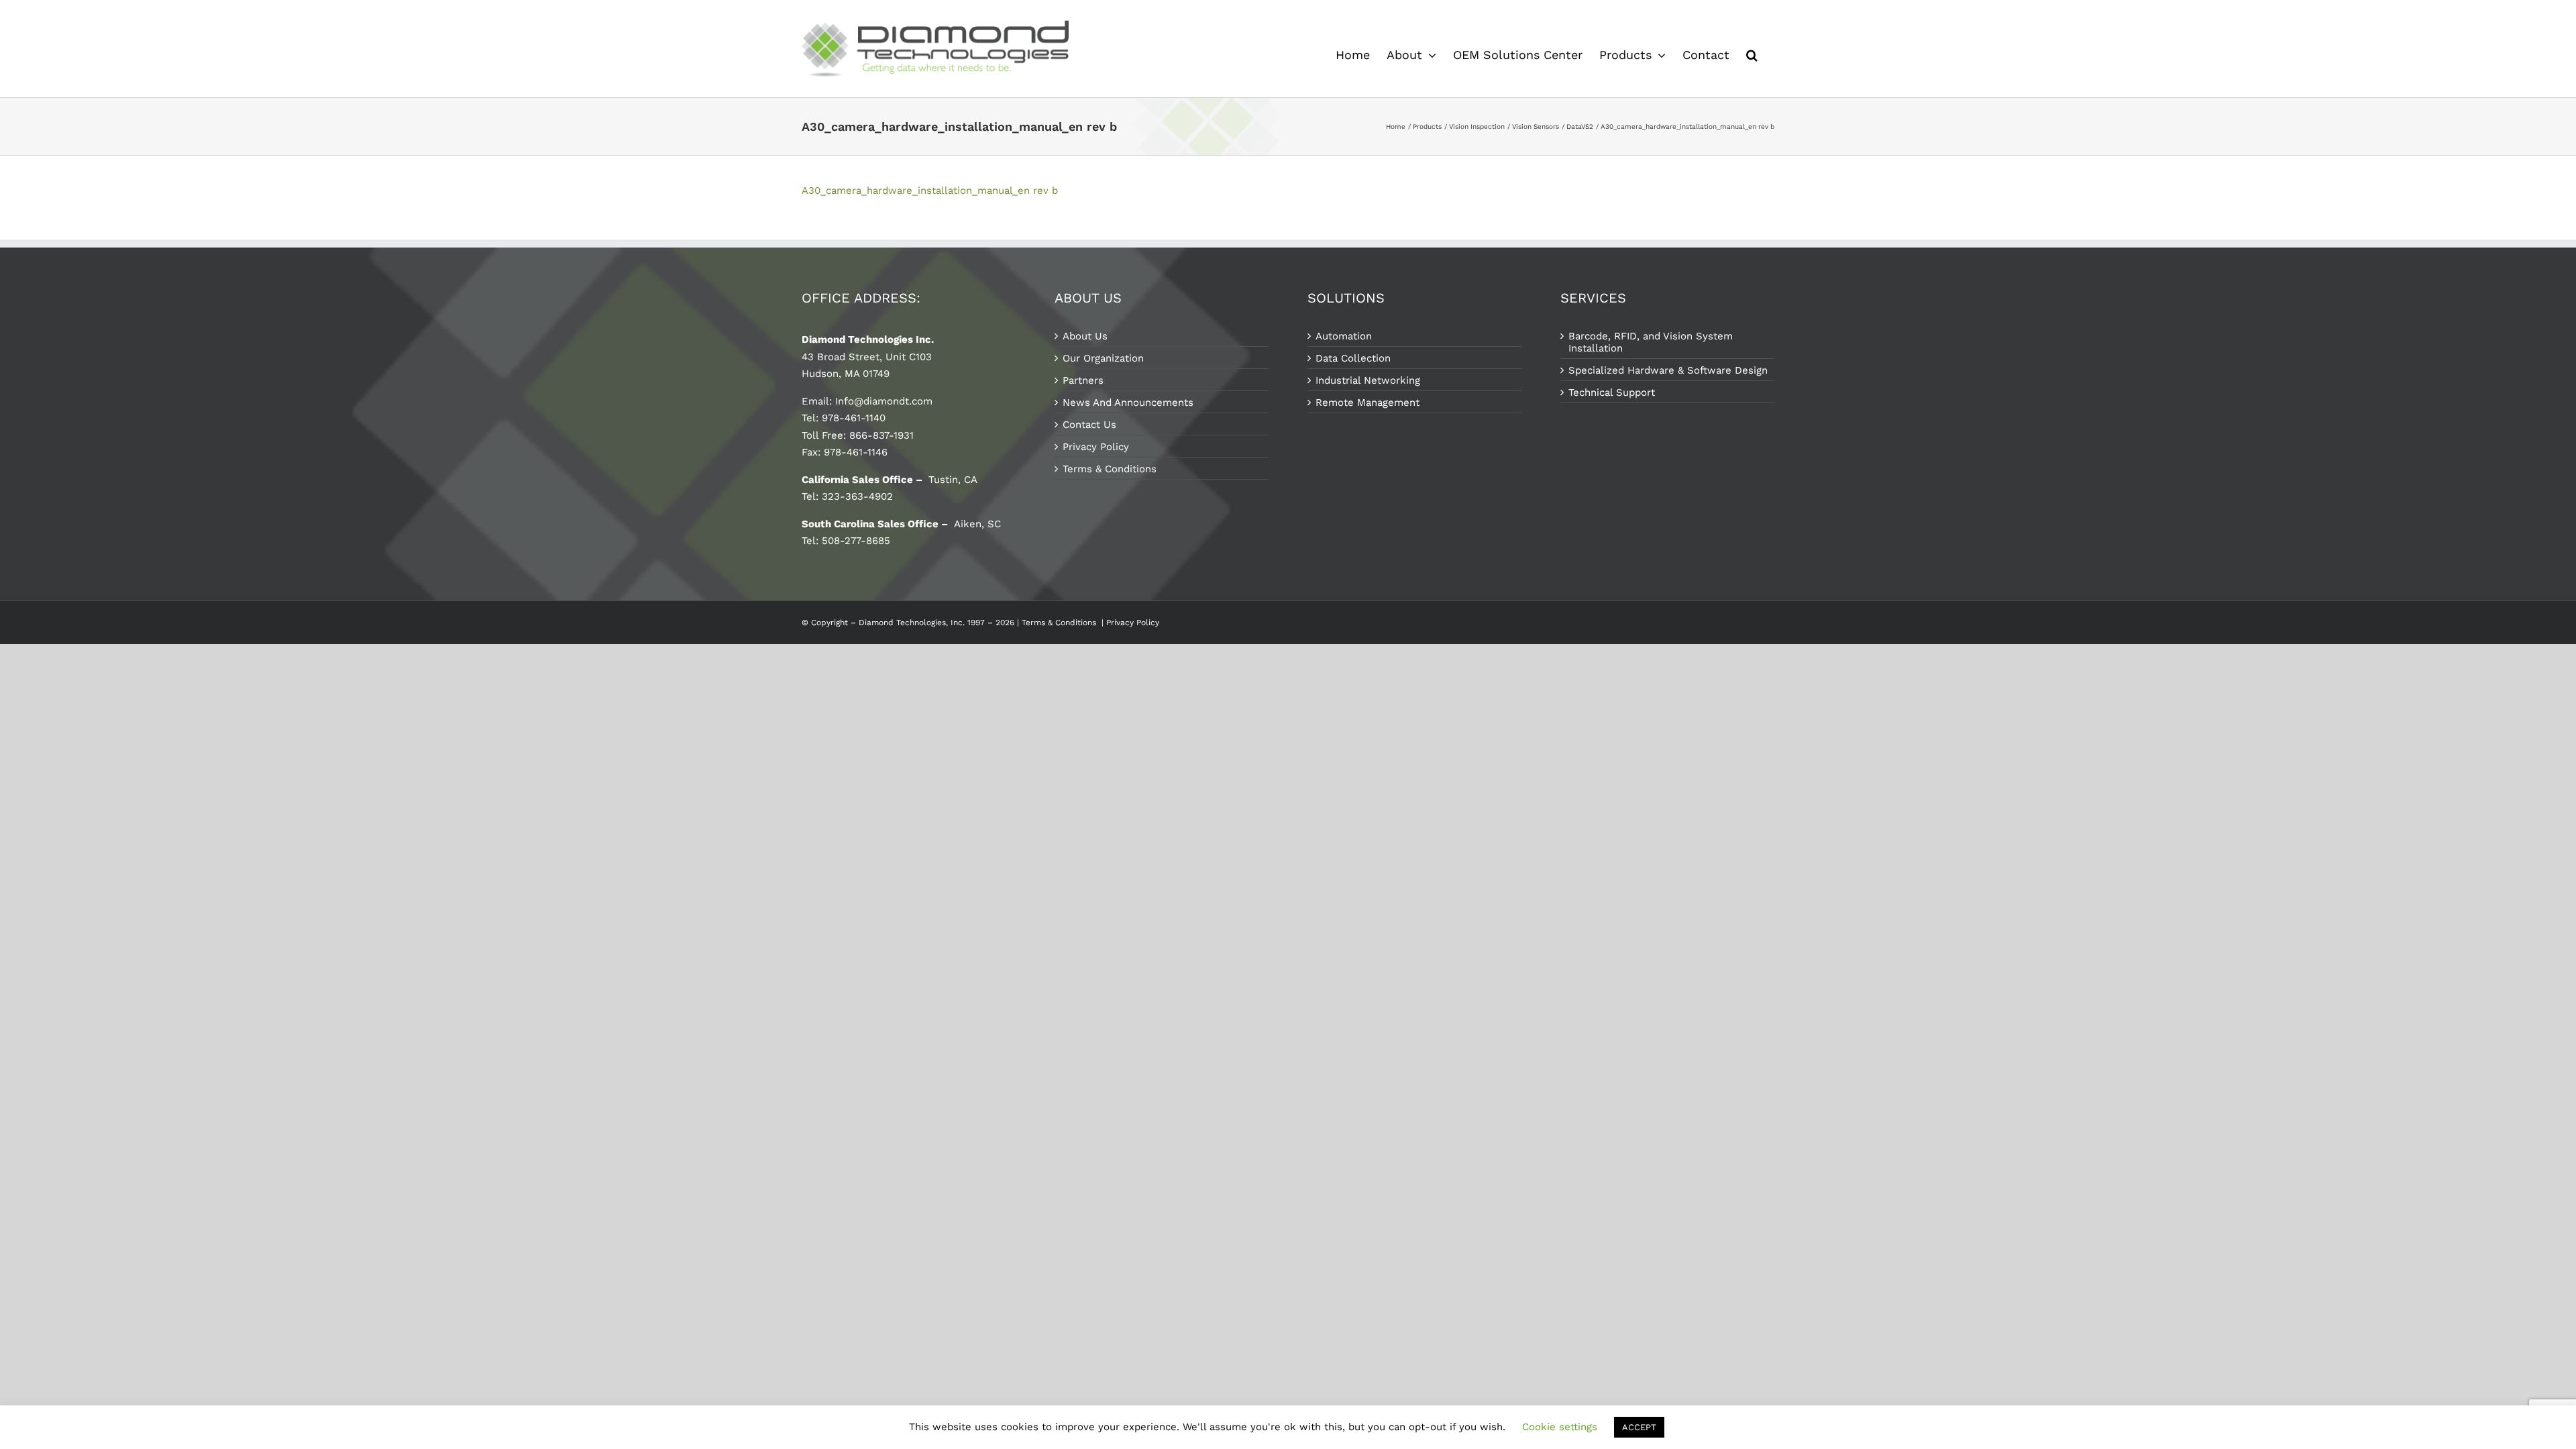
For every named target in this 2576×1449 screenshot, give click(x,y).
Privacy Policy (1134, 623)
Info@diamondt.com (884, 401)
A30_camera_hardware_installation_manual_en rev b (930, 191)
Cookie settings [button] (1560, 1427)
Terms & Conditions (1059, 623)
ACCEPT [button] (1639, 1427)
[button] (1752, 55)
